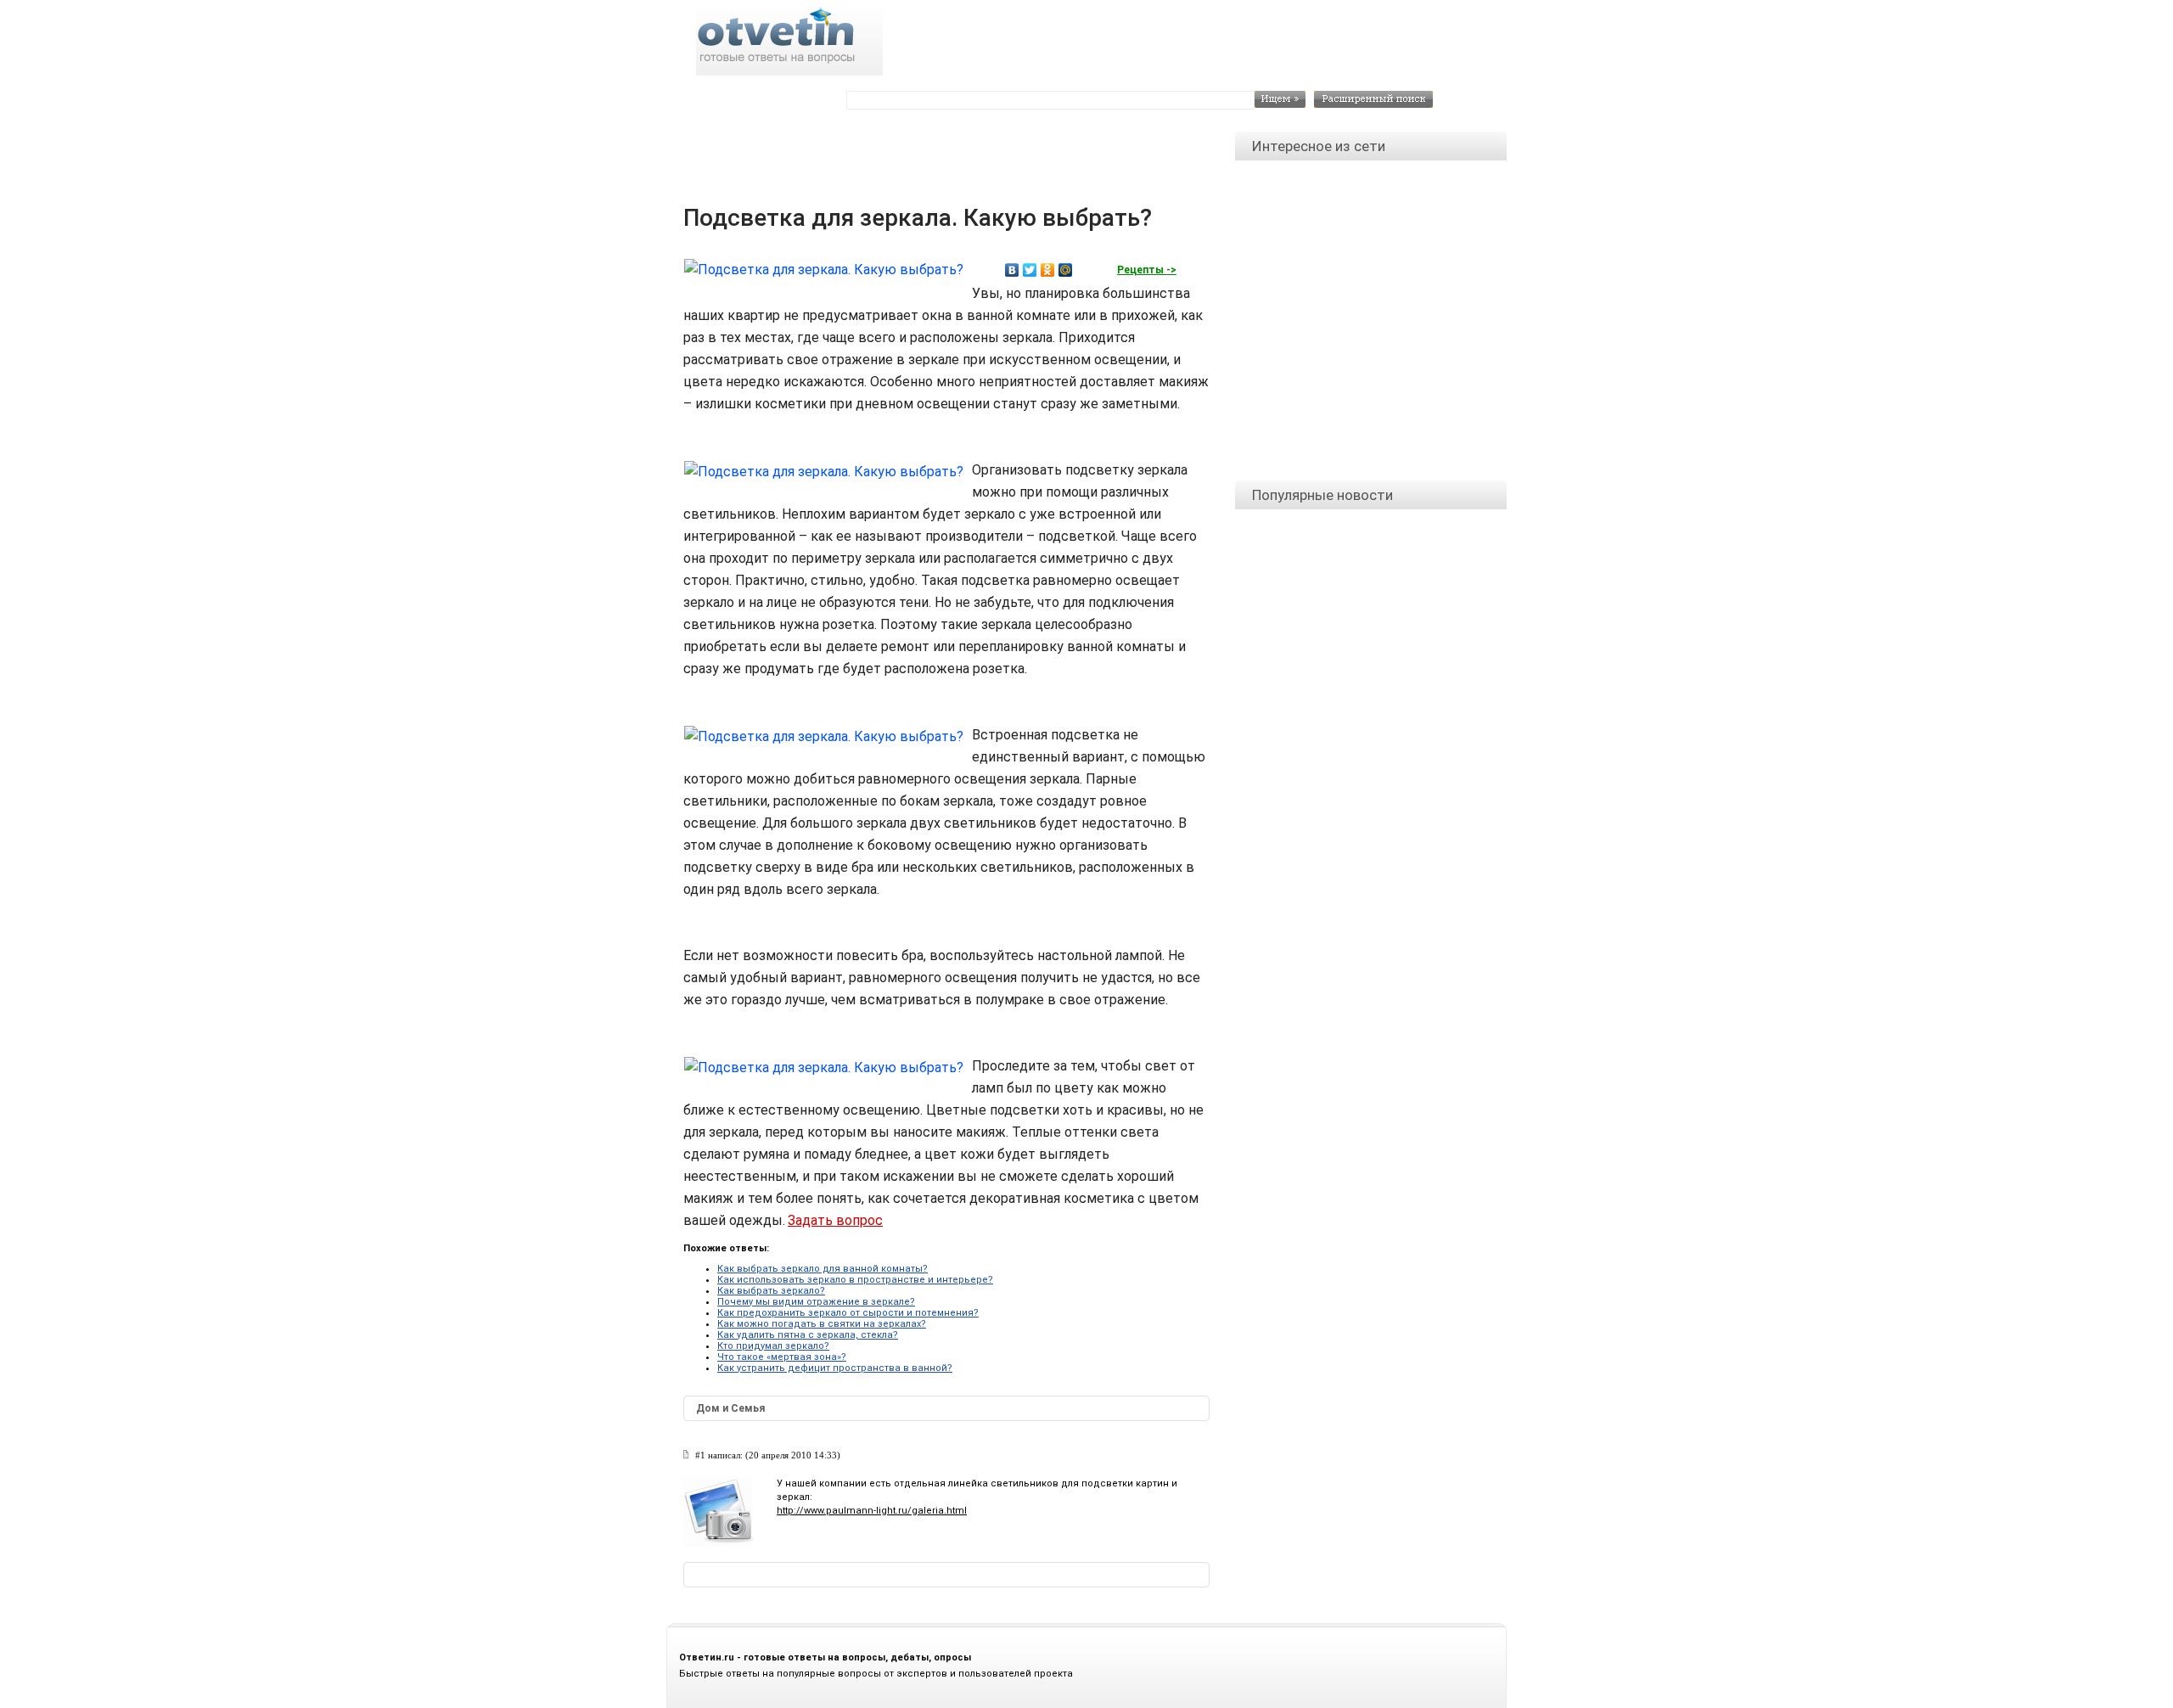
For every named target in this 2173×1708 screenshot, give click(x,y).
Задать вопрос (835, 1220)
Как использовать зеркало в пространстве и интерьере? (855, 1280)
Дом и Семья (730, 1408)
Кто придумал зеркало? (773, 1346)
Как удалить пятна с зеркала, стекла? (808, 1335)
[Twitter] (1030, 270)
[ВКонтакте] (1012, 270)
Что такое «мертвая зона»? (782, 1357)
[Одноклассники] (1048, 270)
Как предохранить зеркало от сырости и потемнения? (848, 1313)
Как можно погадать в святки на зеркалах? (822, 1324)
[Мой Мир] (1066, 270)
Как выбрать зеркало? (771, 1291)
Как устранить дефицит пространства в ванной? (835, 1368)
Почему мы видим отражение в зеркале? (816, 1302)
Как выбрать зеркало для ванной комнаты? (823, 1269)
